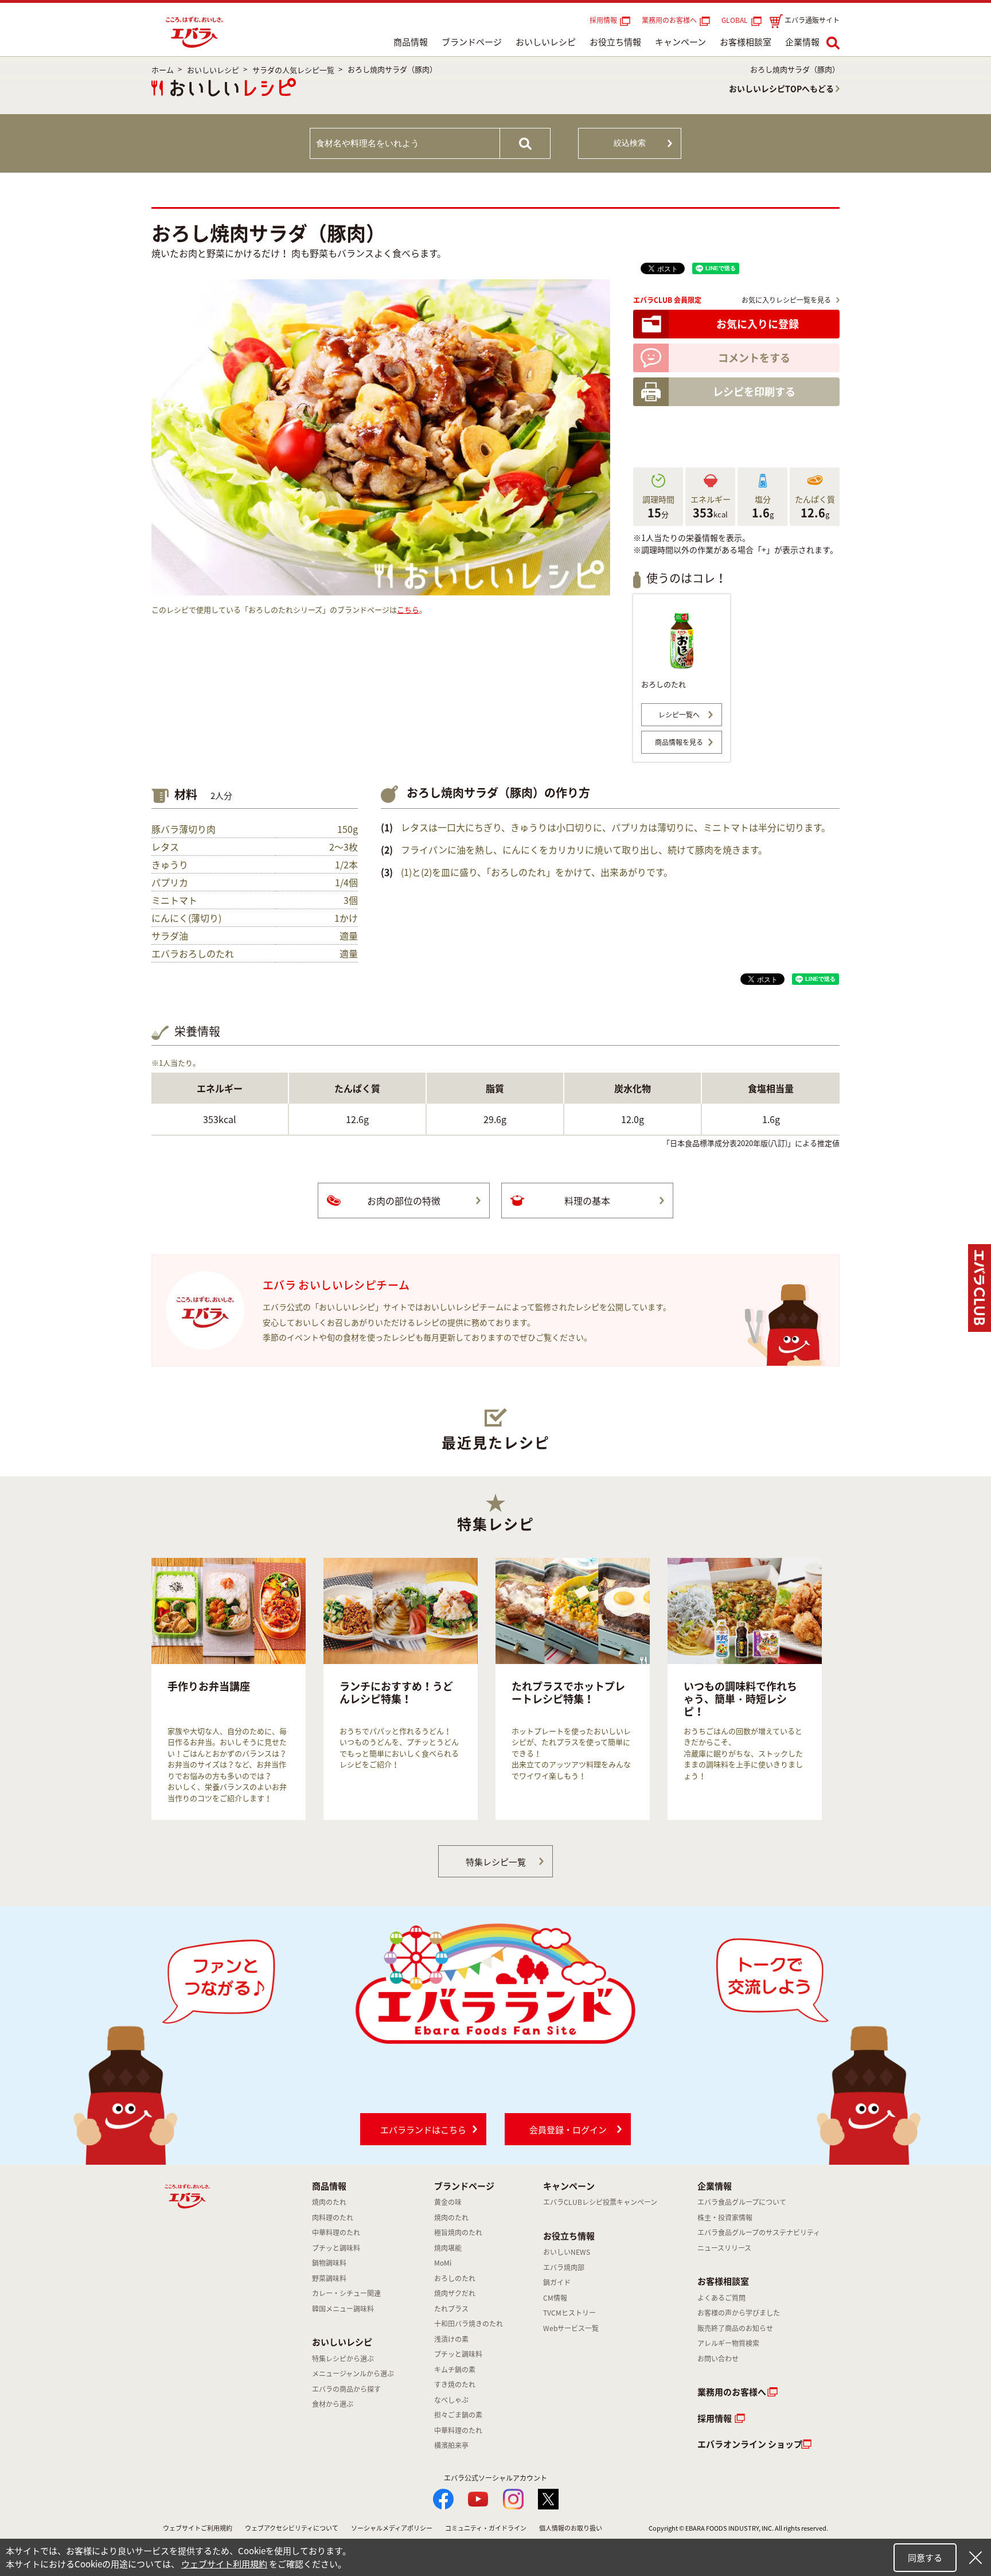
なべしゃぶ (451, 2400)
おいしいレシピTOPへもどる (781, 88)
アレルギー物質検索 (728, 2343)
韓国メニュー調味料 (343, 2309)
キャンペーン (680, 42)
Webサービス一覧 (571, 2328)
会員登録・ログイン (568, 2130)
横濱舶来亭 (451, 2445)
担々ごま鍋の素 (458, 2415)
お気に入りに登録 (758, 324)
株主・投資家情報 (725, 2218)
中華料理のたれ (336, 2232)
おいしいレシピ (546, 42)
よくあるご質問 (721, 2298)
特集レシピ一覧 (496, 1862)
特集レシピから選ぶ (343, 2359)
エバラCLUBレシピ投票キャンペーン (600, 2202)
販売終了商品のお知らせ (735, 2328)
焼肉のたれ (329, 2202)
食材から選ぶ (333, 2404)
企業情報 (802, 42)
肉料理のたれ (333, 2218)
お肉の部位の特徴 (404, 1201)
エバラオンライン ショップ (750, 2444)
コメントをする (754, 358)
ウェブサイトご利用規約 (198, 2528)
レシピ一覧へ (679, 715)
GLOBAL (736, 20)
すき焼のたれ (455, 2384)
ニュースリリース (724, 2248)
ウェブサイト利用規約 (224, 2564)
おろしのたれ (455, 2278)
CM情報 (555, 2298)
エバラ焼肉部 (564, 2267)
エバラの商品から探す (346, 2389)
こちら (408, 609)
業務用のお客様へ (669, 20)
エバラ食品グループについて (742, 2202)
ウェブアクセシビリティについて (292, 2528)
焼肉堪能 (448, 2248)
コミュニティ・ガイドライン (486, 2528)
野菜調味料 (329, 2278)
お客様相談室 (746, 42)
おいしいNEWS (567, 2252)
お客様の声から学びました (739, 2313)
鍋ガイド (557, 2282)
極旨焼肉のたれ (458, 2232)
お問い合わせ (718, 2359)
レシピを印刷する (754, 391)
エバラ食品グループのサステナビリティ (759, 2232)
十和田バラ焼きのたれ (469, 2324)
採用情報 (603, 20)
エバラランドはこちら (423, 2130)
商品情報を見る (679, 742)
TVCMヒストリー (569, 2313)
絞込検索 (630, 143)
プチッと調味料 (336, 2248)
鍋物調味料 (329, 2263)
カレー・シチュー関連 (346, 2293)
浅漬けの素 (451, 2339)
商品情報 (411, 42)
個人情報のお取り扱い (571, 2528)
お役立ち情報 (615, 42)
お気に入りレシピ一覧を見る (786, 300)
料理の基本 (587, 1201)
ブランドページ (472, 42)
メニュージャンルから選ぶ (353, 2374)
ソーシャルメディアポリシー (392, 2528)
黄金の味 (448, 2202)
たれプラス (451, 2309)
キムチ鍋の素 (455, 2370)
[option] (229, 1689)
